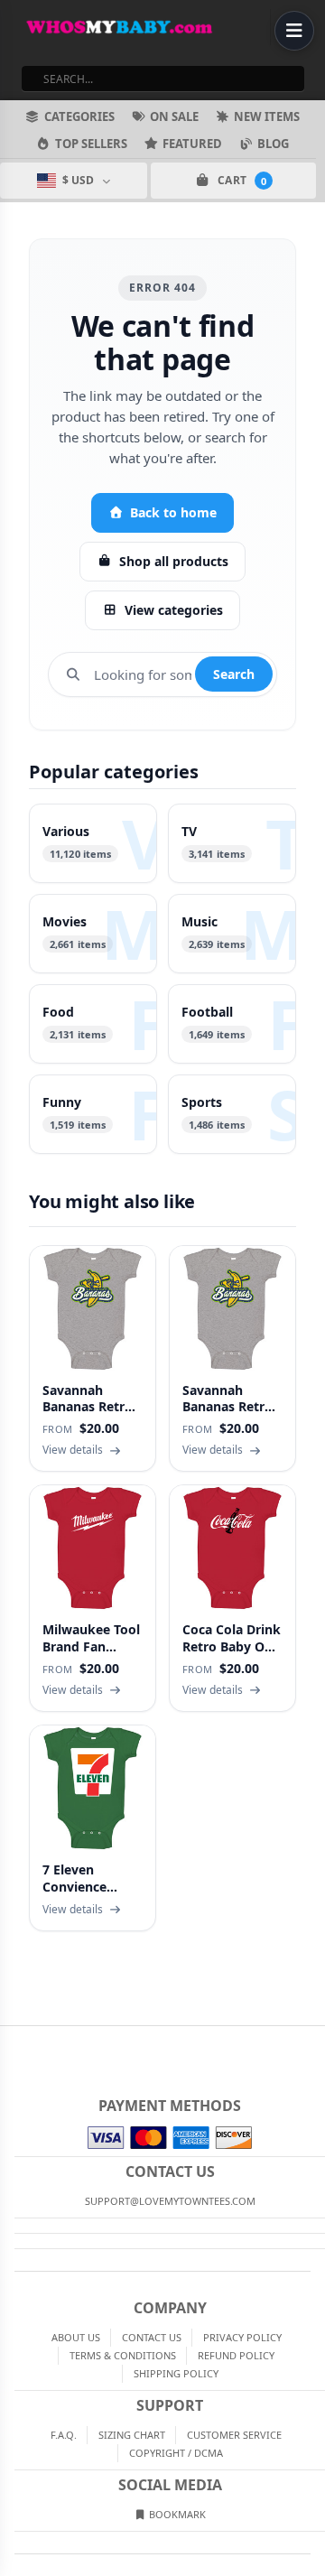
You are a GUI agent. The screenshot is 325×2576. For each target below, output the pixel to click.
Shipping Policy (176, 2373)
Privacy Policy (242, 2337)
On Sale (174, 116)
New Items (267, 116)
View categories (174, 610)
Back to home (173, 512)
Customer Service (234, 2435)
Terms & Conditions (123, 2355)
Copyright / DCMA (176, 2453)
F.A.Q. (64, 2435)
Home (13, 2041)
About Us (76, 2337)
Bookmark (176, 2514)
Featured (192, 144)
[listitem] (93, 843)
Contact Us (152, 2337)
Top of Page (312, 2041)
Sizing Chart (132, 2435)
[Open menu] (294, 31)
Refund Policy (236, 2355)
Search (234, 674)
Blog (273, 144)
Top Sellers (91, 144)
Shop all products (174, 561)
